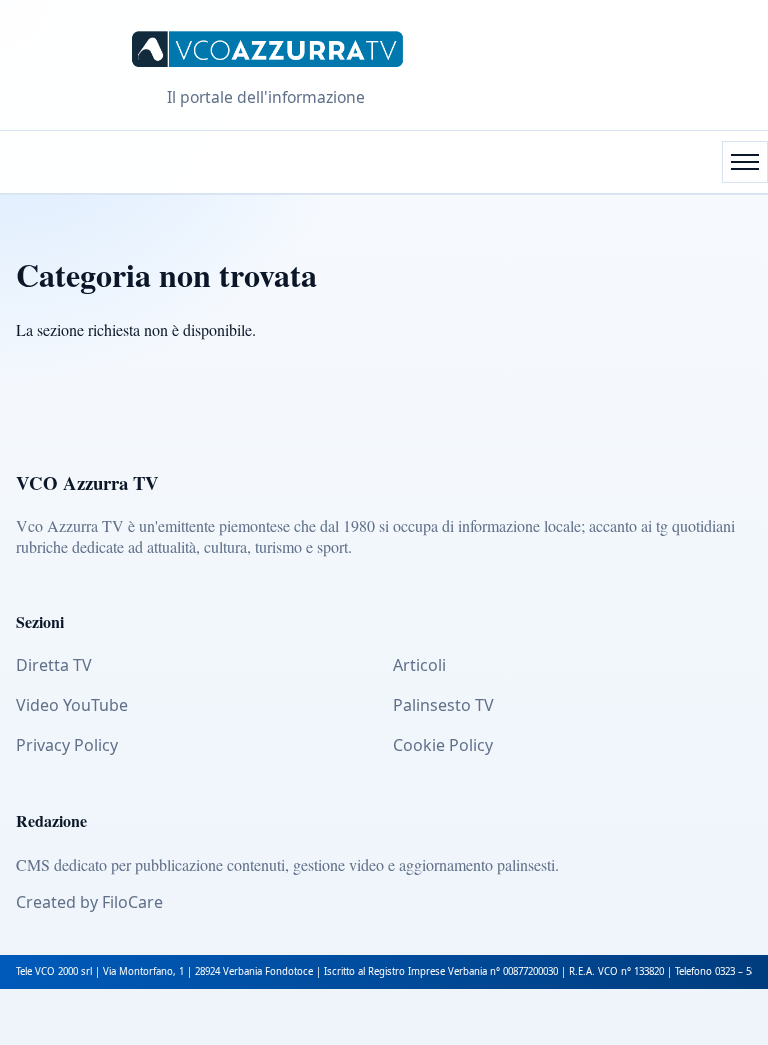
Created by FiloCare (89, 902)
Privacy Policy (67, 745)
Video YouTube (72, 705)
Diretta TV (54, 665)
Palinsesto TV (443, 705)
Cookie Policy (443, 745)
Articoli (419, 665)
